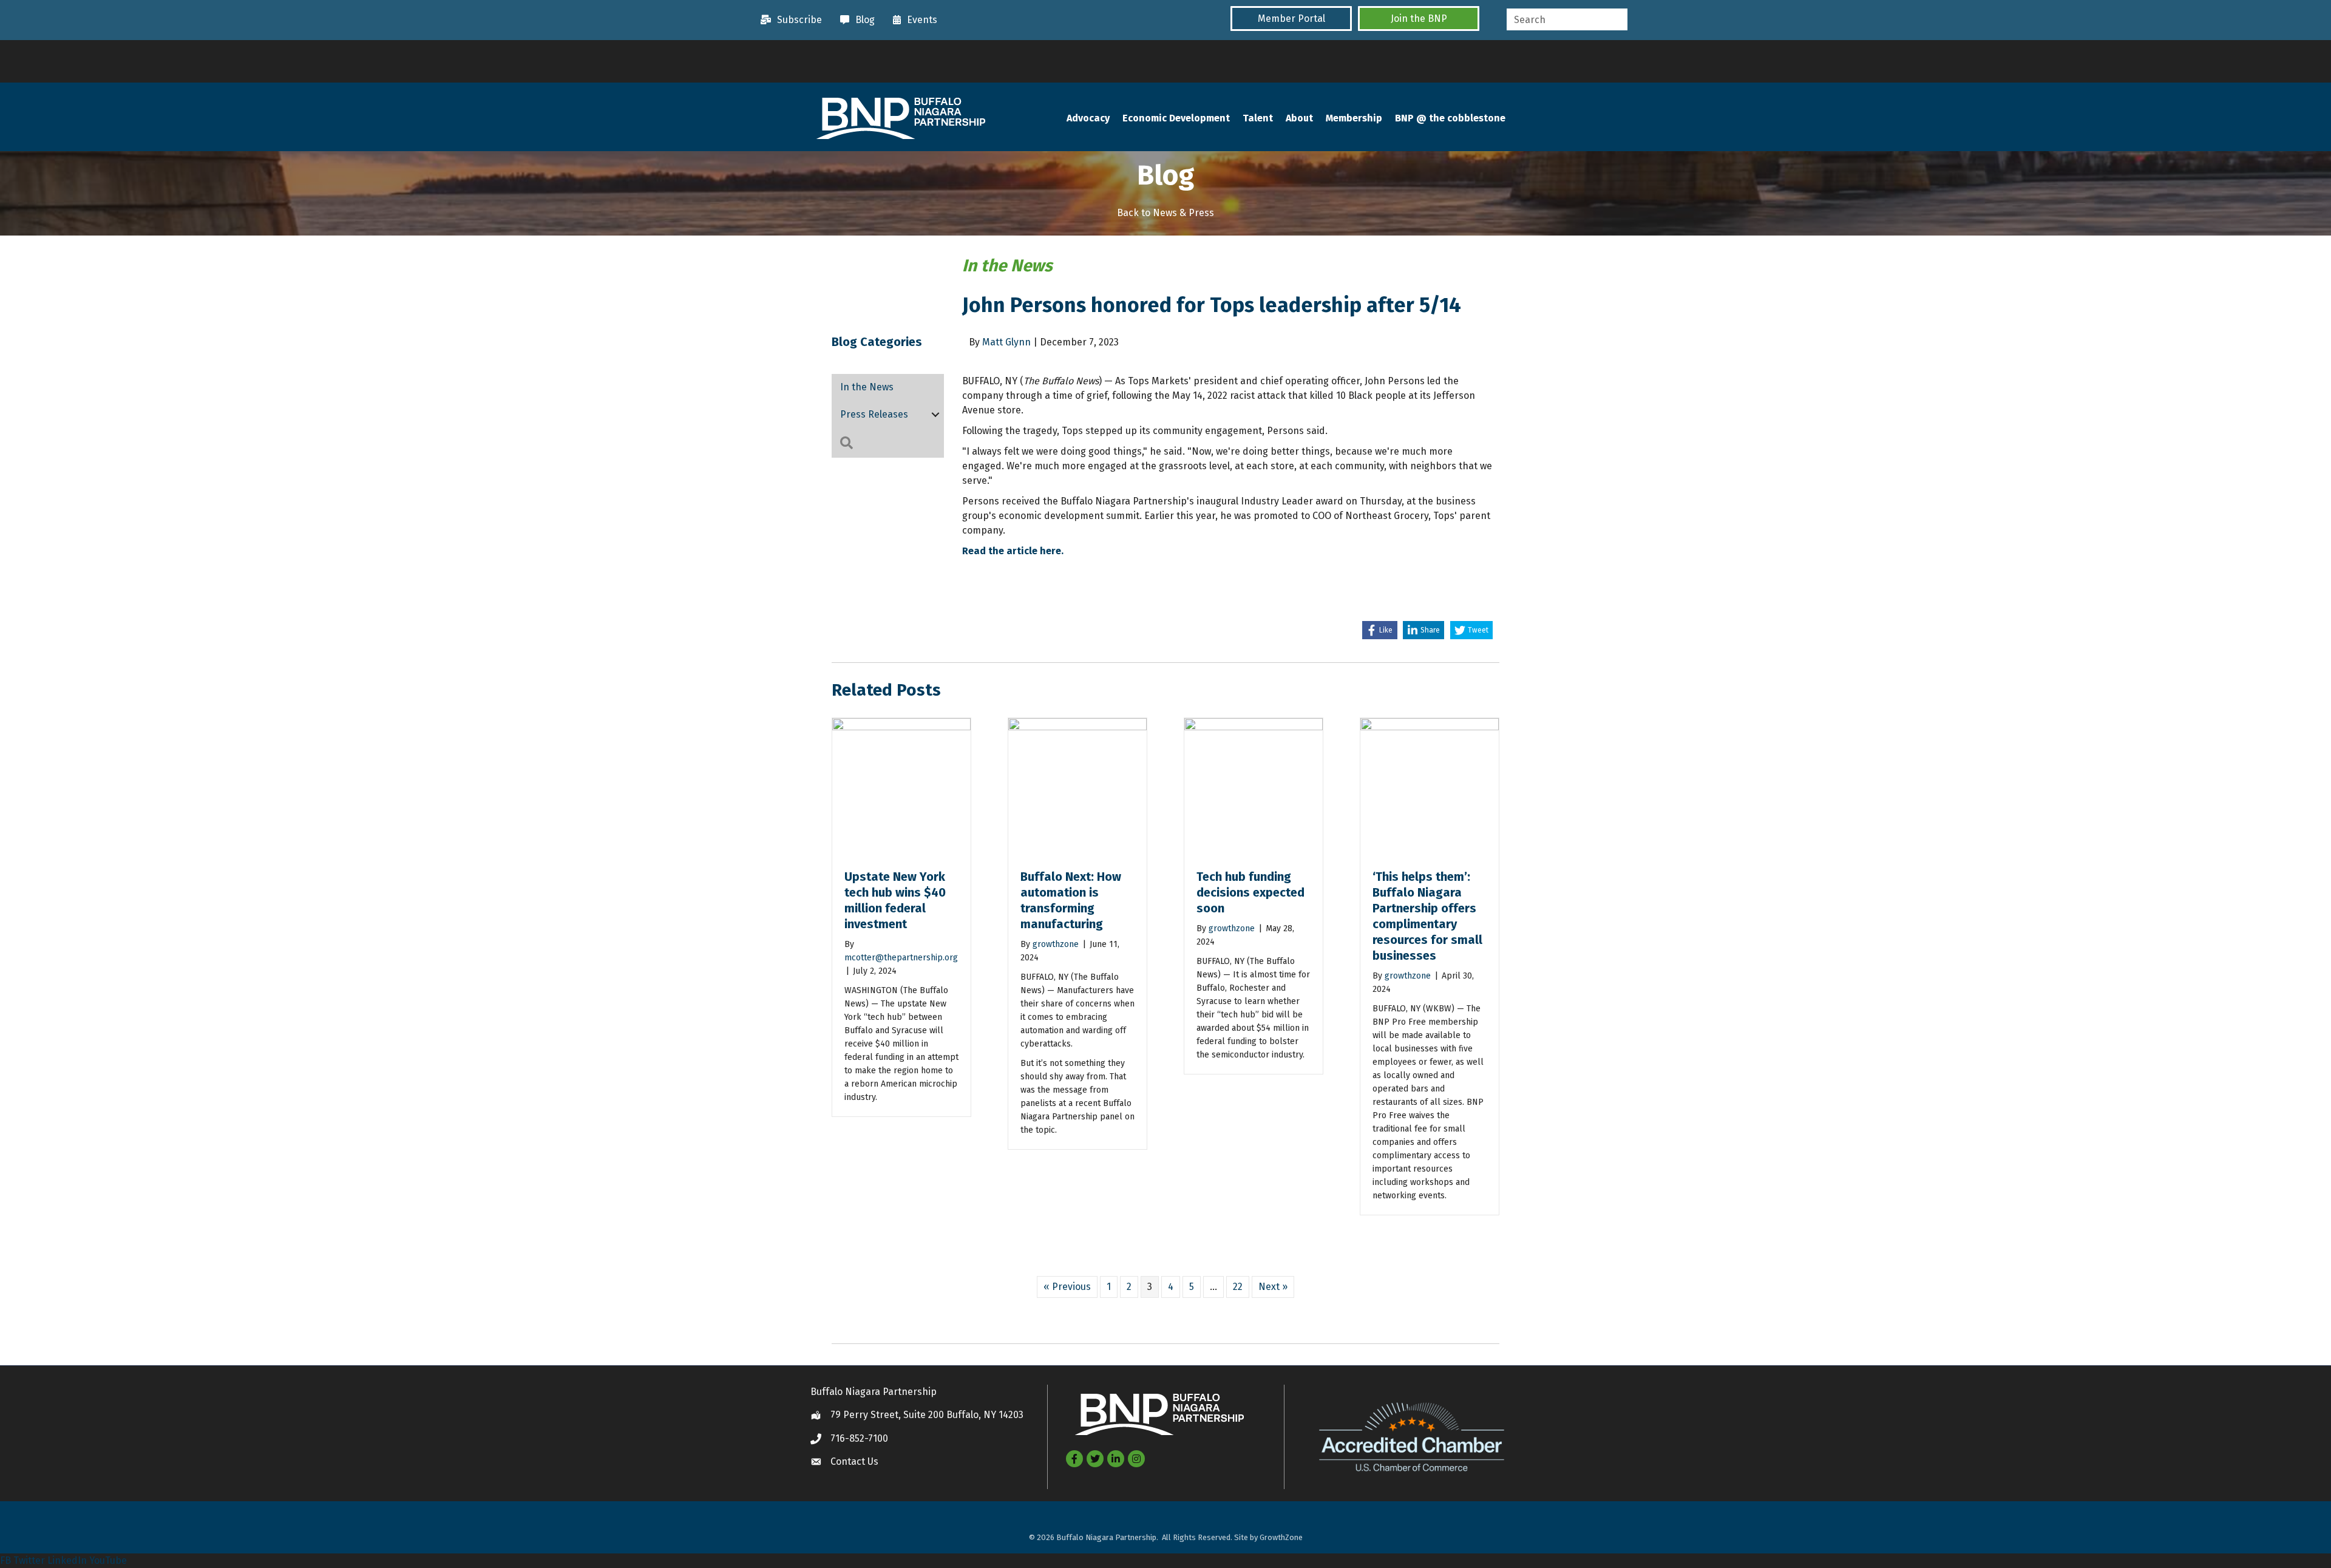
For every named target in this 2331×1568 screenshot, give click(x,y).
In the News (867, 387)
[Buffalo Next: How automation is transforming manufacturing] (1077, 787)
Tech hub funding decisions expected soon (1250, 892)
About (1299, 118)
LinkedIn (67, 1560)
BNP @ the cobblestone (1450, 118)
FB (5, 1560)
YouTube (108, 1560)
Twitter (29, 1560)
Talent (1258, 118)
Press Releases (874, 414)
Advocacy (1088, 118)
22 (1238, 1287)
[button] (1291, 19)
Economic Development (1176, 118)
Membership (1354, 118)
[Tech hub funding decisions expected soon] (1254, 787)
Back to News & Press (1165, 213)
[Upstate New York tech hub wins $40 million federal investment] (901, 787)
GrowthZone (1281, 1537)
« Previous (1067, 1287)
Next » (1273, 1287)
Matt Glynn (1006, 342)
